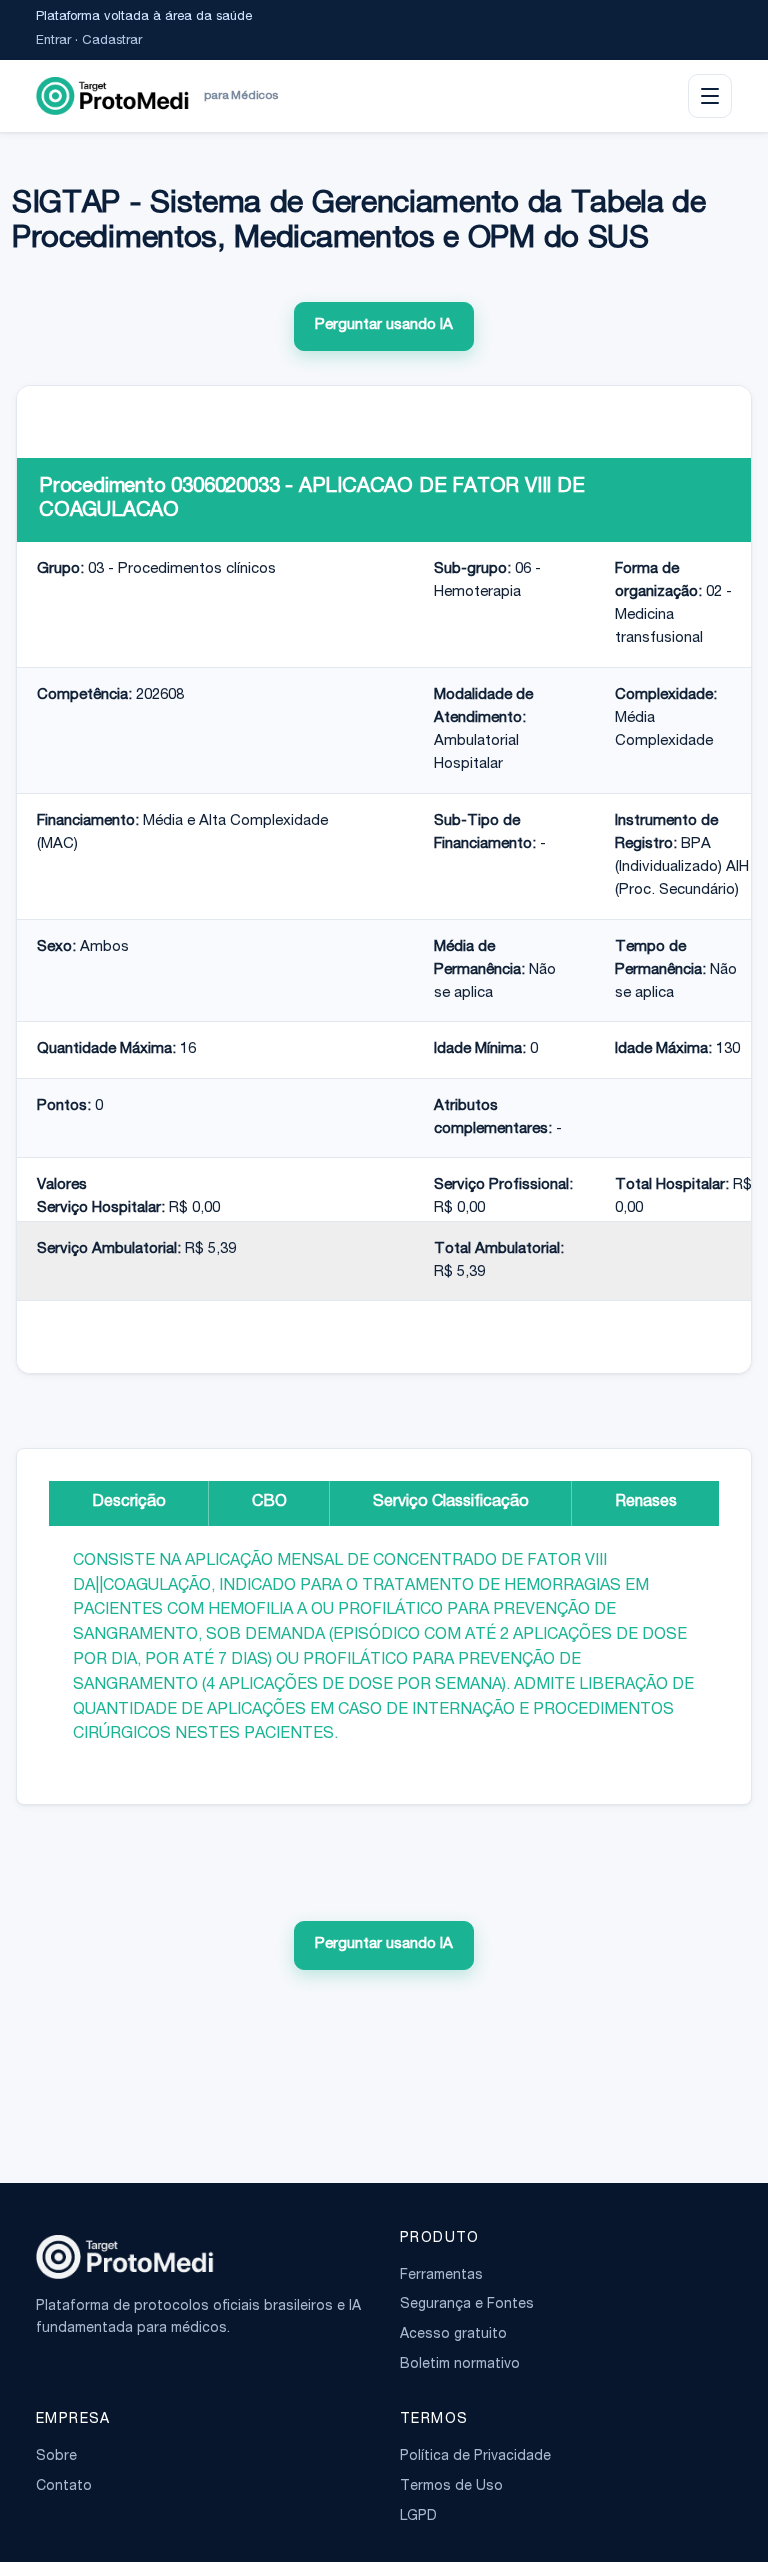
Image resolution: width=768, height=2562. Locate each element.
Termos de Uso (451, 2487)
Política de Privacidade (475, 2457)
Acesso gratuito (453, 2335)
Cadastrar (112, 41)
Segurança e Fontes (467, 2305)
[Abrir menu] (710, 96)
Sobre (56, 2457)
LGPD (418, 2517)
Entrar (53, 41)
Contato (64, 2487)
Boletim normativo (460, 2365)
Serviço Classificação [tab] (451, 1503)
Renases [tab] (646, 1503)
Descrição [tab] (129, 1503)
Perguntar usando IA (384, 325)
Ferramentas (441, 2276)
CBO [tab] (269, 1503)
